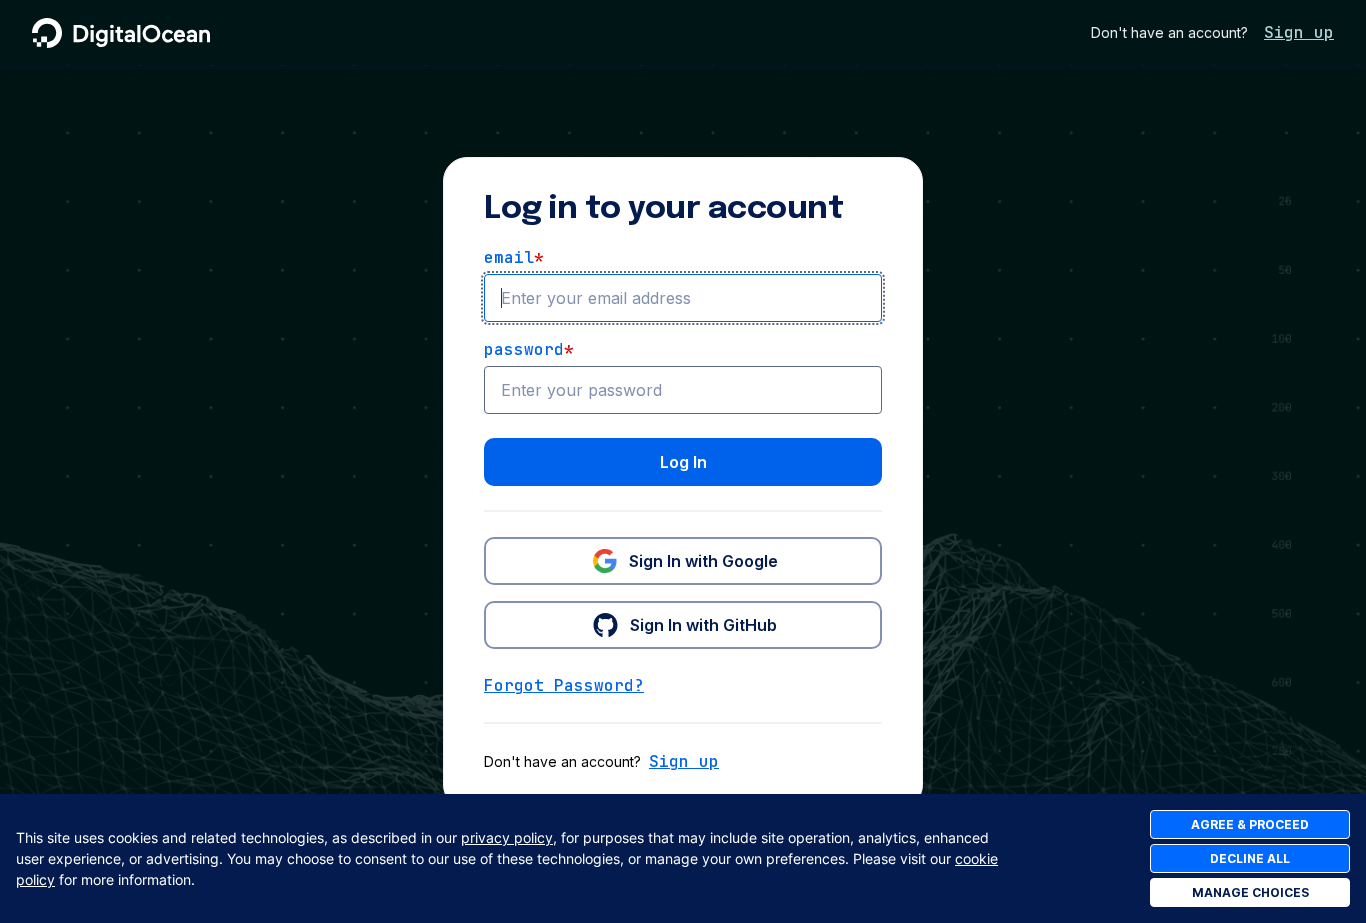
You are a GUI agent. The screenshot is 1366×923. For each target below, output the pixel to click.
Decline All (1250, 858)
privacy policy (507, 837)
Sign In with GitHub (703, 625)
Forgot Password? (564, 685)
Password (529, 349)
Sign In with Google (703, 561)
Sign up (1299, 32)
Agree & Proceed (1250, 824)
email (514, 257)
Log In (683, 462)
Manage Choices (1250, 892)
